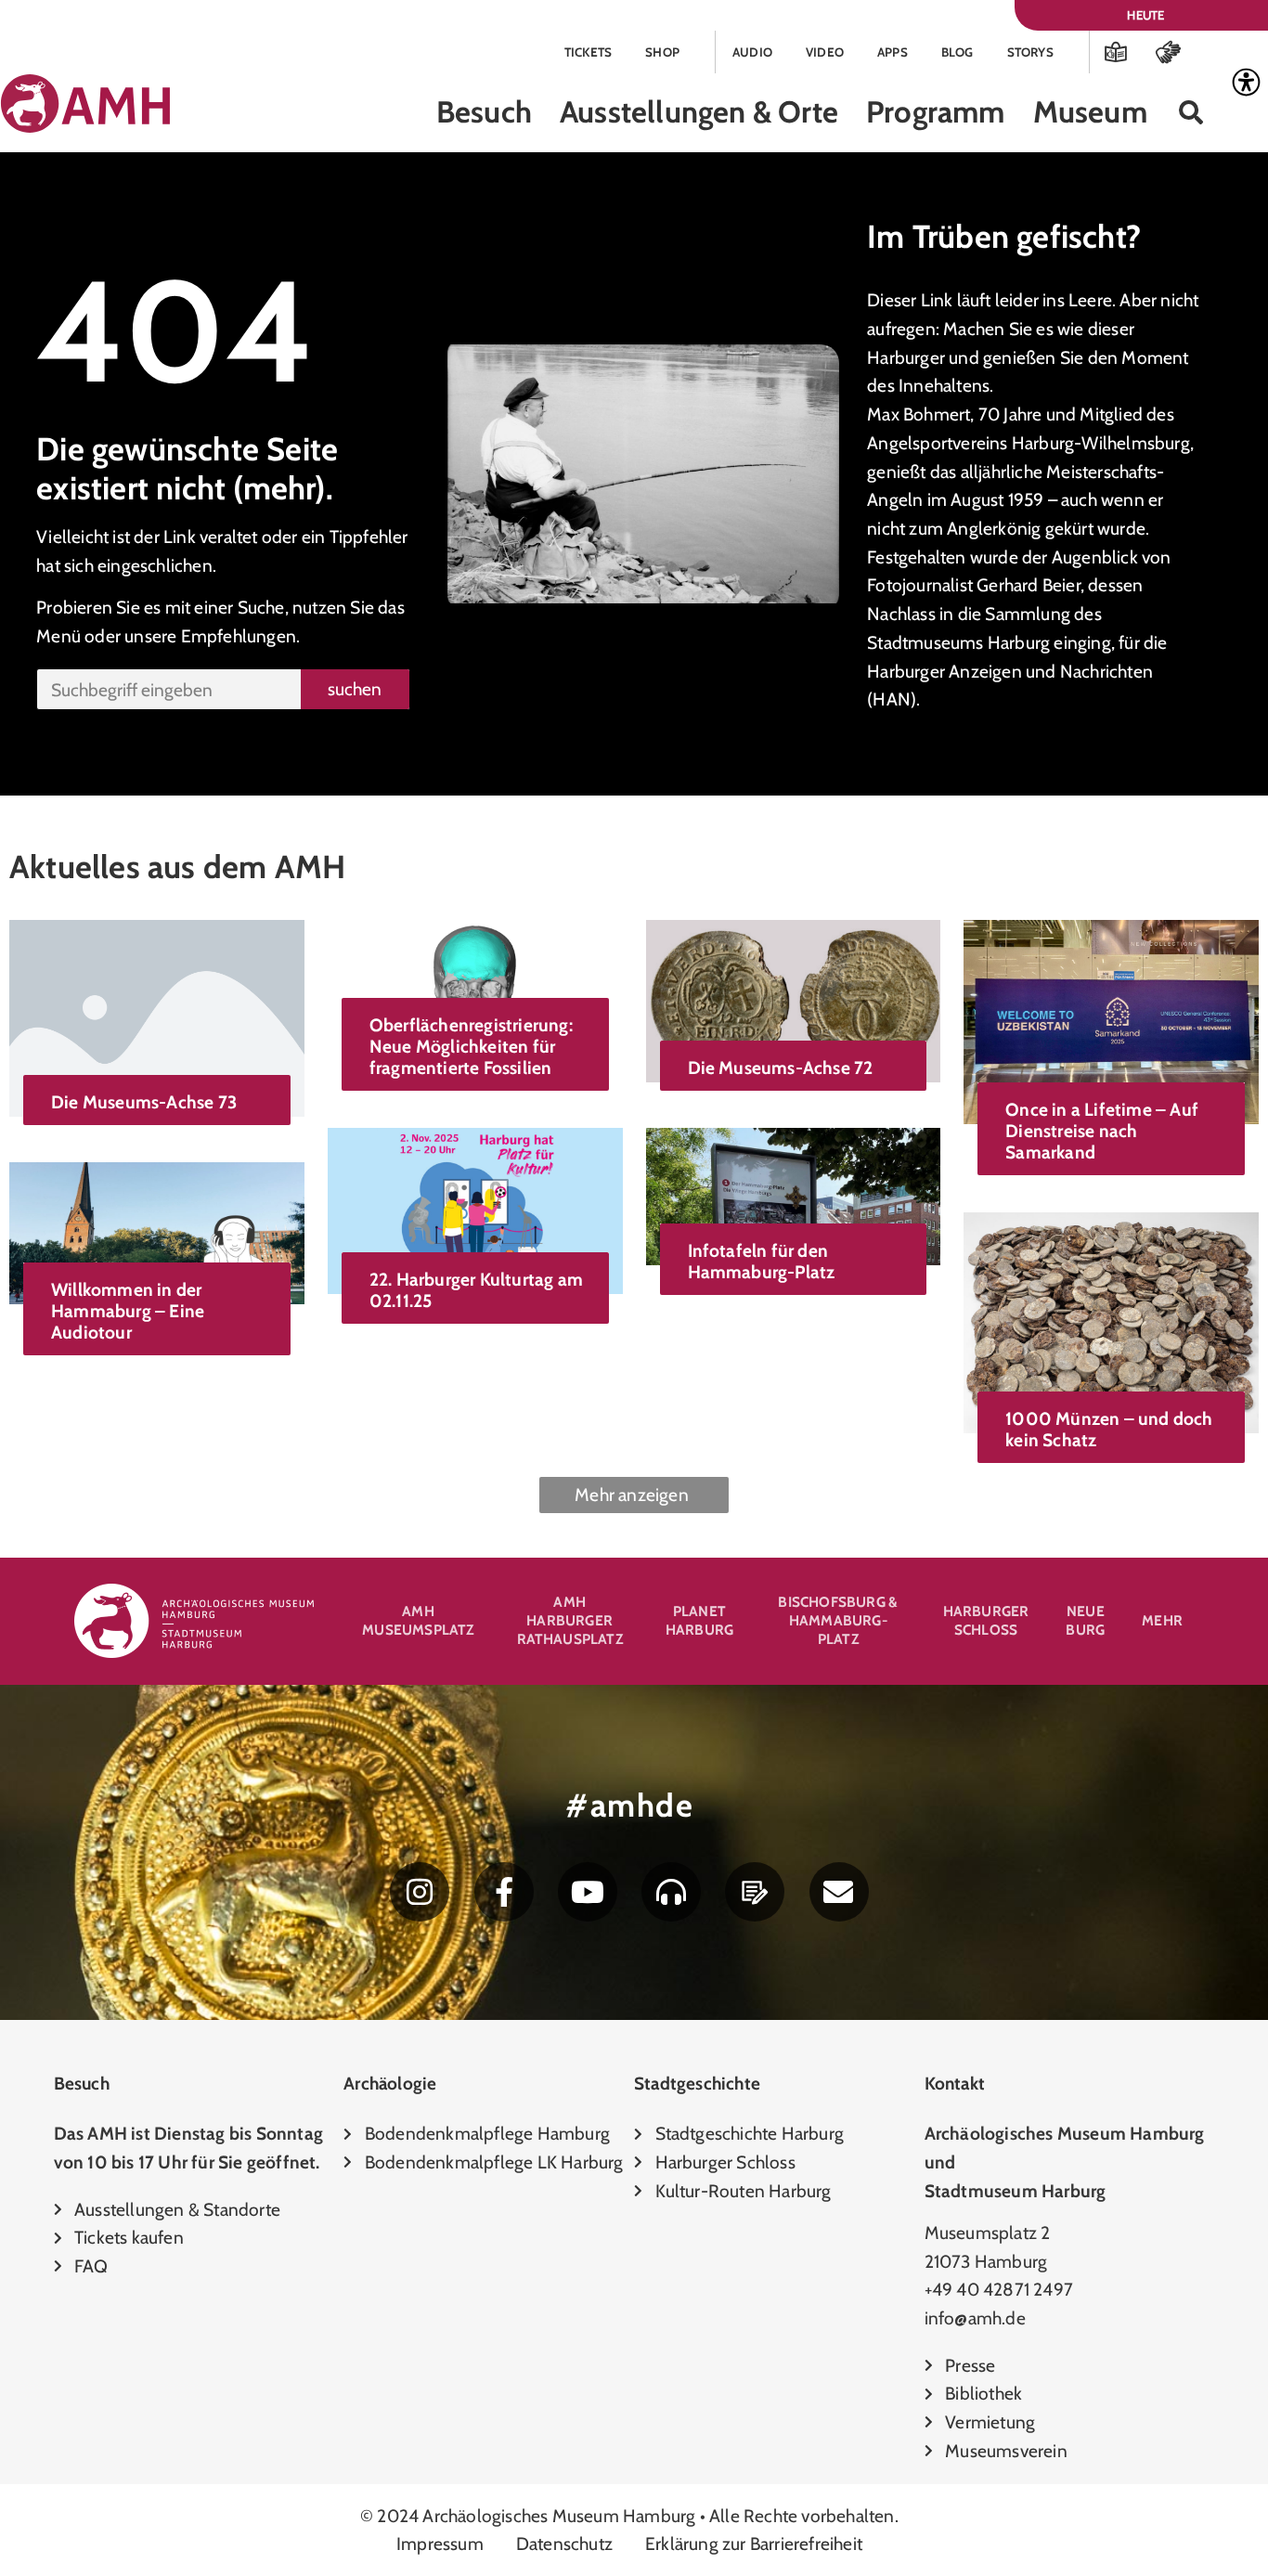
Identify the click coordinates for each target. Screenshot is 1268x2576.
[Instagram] (420, 1892)
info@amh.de (975, 2318)
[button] (1191, 113)
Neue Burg (1085, 1620)
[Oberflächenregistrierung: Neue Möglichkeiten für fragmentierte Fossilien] (475, 977)
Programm (936, 112)
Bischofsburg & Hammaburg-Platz (838, 1620)
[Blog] (755, 1892)
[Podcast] (671, 1892)
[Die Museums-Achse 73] (157, 1016)
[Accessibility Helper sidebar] (1246, 83)
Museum (1090, 112)
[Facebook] (504, 1892)
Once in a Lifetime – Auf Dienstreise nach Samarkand (1102, 1131)
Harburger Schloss (986, 1620)
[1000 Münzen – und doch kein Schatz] (1111, 1321)
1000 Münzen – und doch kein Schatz (1109, 1429)
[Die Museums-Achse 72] (794, 1000)
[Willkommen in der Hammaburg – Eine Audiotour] (157, 1231)
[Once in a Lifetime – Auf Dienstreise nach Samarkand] (1111, 1020)
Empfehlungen (239, 636)
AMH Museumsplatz (418, 1620)
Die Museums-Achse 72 (781, 1068)
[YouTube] (588, 1892)
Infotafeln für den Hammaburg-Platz (762, 1261)
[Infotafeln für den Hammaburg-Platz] (794, 1195)
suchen (355, 689)
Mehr (1162, 1620)
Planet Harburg (699, 1620)
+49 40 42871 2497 (999, 2289)
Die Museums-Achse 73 (144, 1102)
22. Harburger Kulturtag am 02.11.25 (476, 1290)
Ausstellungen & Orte (699, 112)
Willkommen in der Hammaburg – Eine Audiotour (128, 1311)
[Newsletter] (839, 1892)
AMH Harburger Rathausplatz (570, 1620)
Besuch (484, 112)
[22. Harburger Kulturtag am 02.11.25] (475, 1209)
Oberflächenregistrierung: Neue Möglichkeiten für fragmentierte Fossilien (471, 1046)
